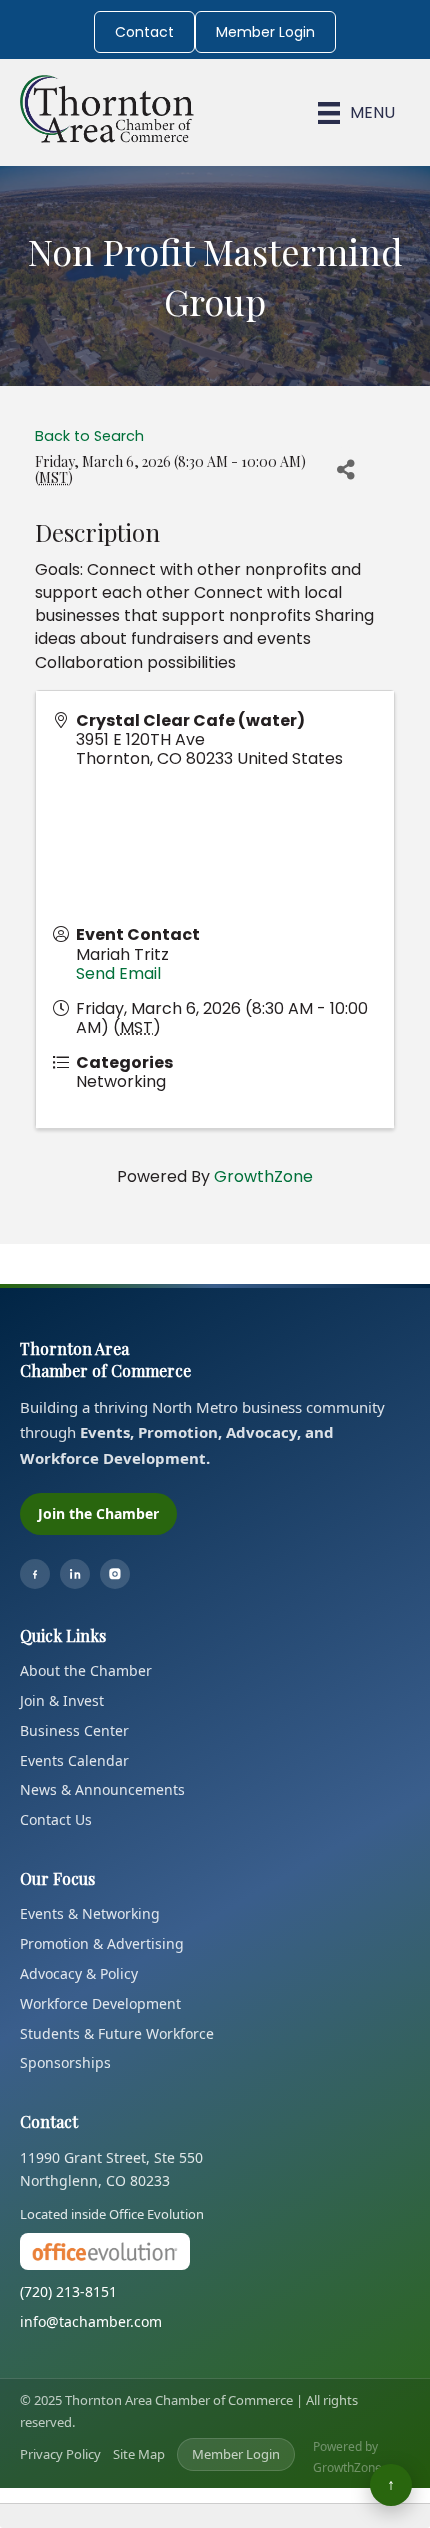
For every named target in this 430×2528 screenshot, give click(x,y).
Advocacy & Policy (79, 1973)
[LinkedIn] (75, 1574)
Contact (144, 32)
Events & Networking (90, 1913)
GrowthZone (263, 1176)
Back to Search (89, 436)
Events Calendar (74, 1760)
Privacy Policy (60, 2454)
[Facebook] (35, 1574)
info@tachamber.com (91, 2321)
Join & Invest (62, 1700)
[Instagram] (115, 1574)
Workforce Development (100, 2003)
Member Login (265, 32)
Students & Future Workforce (117, 2033)
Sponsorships (65, 2062)
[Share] (345, 469)
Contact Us (56, 1819)
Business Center (74, 1730)
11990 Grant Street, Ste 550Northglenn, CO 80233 (111, 2169)
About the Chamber (86, 1670)
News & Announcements (102, 1789)
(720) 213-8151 (68, 2291)
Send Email (118, 973)
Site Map (139, 2454)
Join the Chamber (98, 1513)
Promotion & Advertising (102, 1943)
